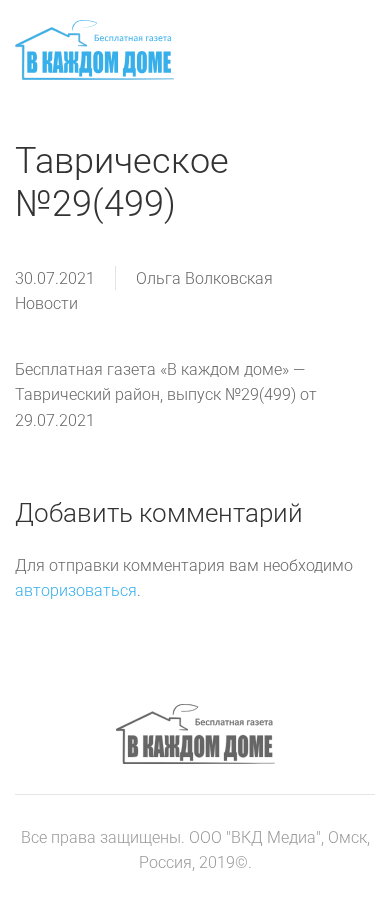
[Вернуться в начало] (94, 50)
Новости (46, 303)
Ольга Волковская (204, 278)
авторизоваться (76, 590)
